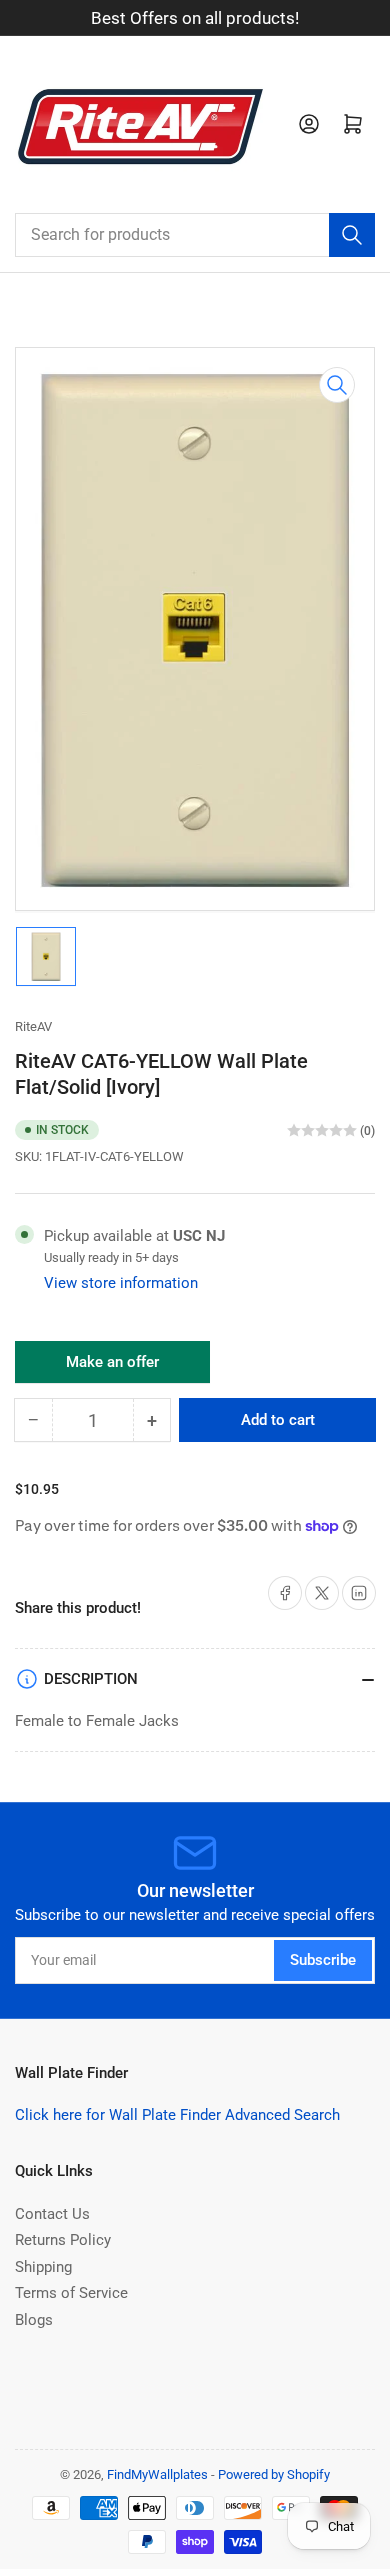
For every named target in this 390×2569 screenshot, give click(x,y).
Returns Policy (63, 2240)
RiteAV (33, 1026)
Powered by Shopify (274, 2474)
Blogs (34, 2320)
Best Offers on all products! (195, 18)
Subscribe (323, 1960)
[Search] (352, 235)
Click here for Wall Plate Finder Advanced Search (177, 2115)
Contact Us (52, 2214)
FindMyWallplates (157, 2474)
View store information (121, 1283)
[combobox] (195, 235)
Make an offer (113, 1368)
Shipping (43, 2267)
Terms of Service (71, 2293)
